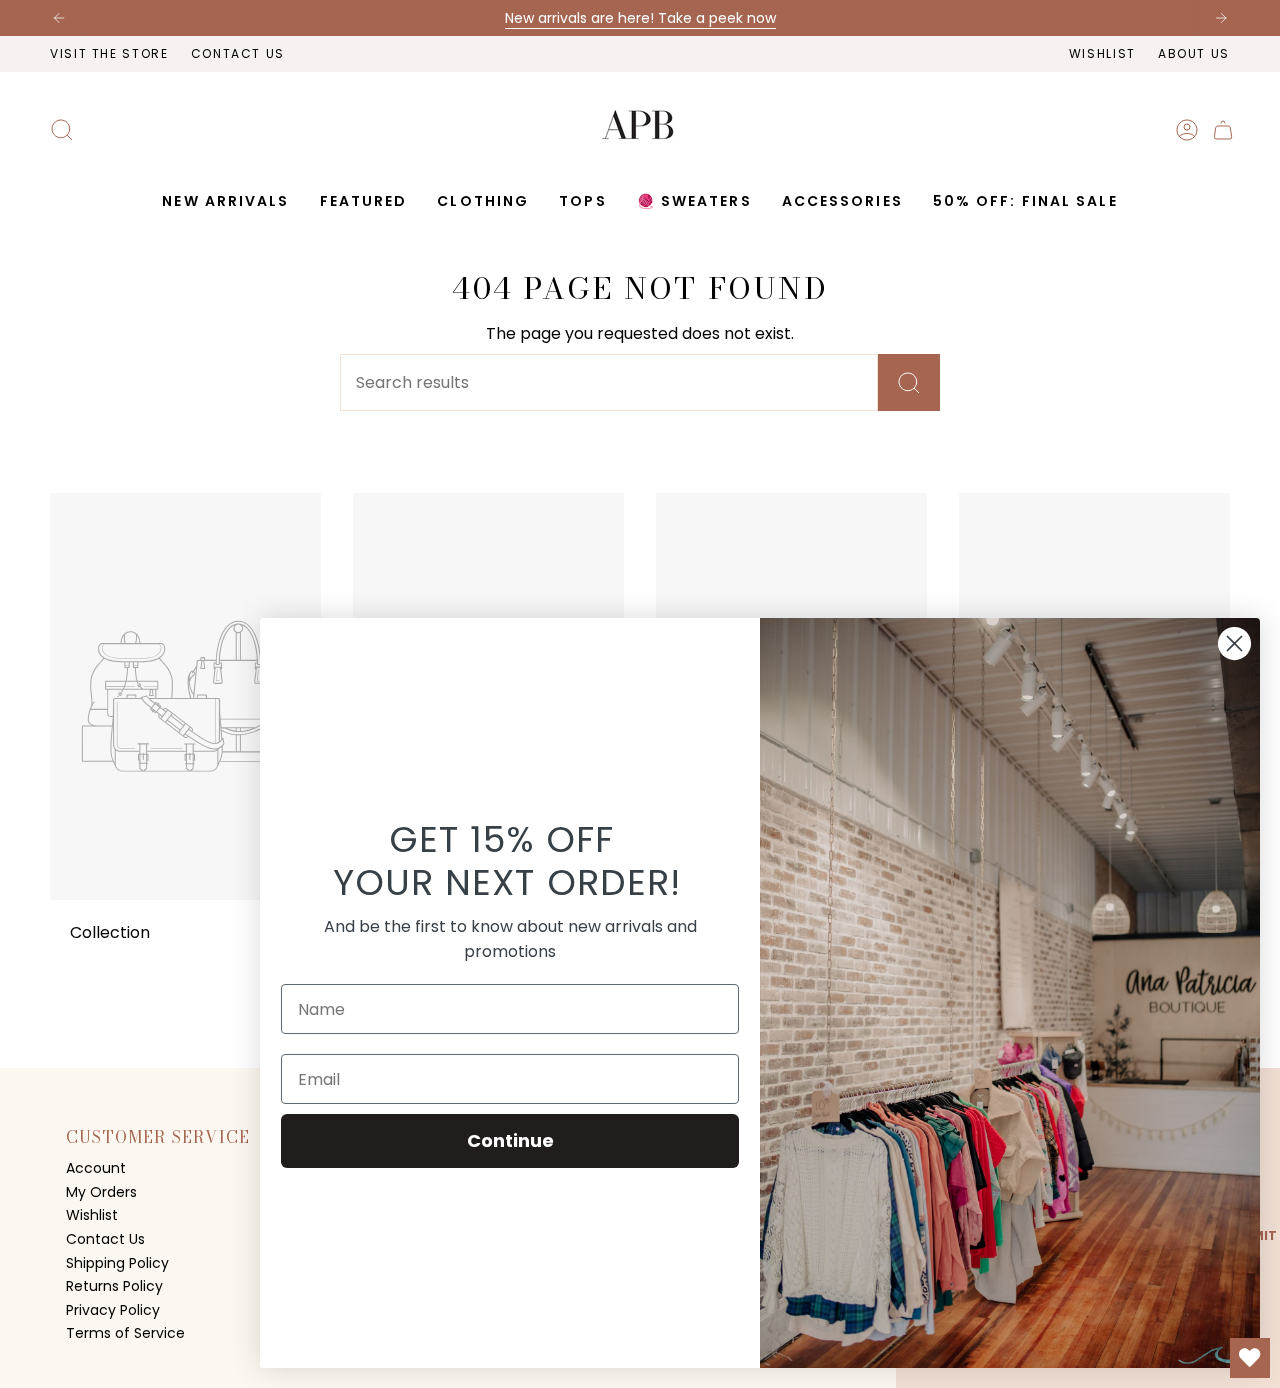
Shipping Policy (117, 1263)
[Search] (909, 382)
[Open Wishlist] (1250, 1358)
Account (96, 1168)
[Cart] (1223, 130)
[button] (364, 201)
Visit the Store (109, 53)
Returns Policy (114, 1286)
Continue (510, 1140)
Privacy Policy (113, 1310)
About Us (1194, 53)
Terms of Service (125, 1333)
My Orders (101, 1192)
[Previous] (59, 18)
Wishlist (1102, 53)
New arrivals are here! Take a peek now (640, 18)
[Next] (1221, 18)
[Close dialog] (1234, 643)
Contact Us (238, 53)
